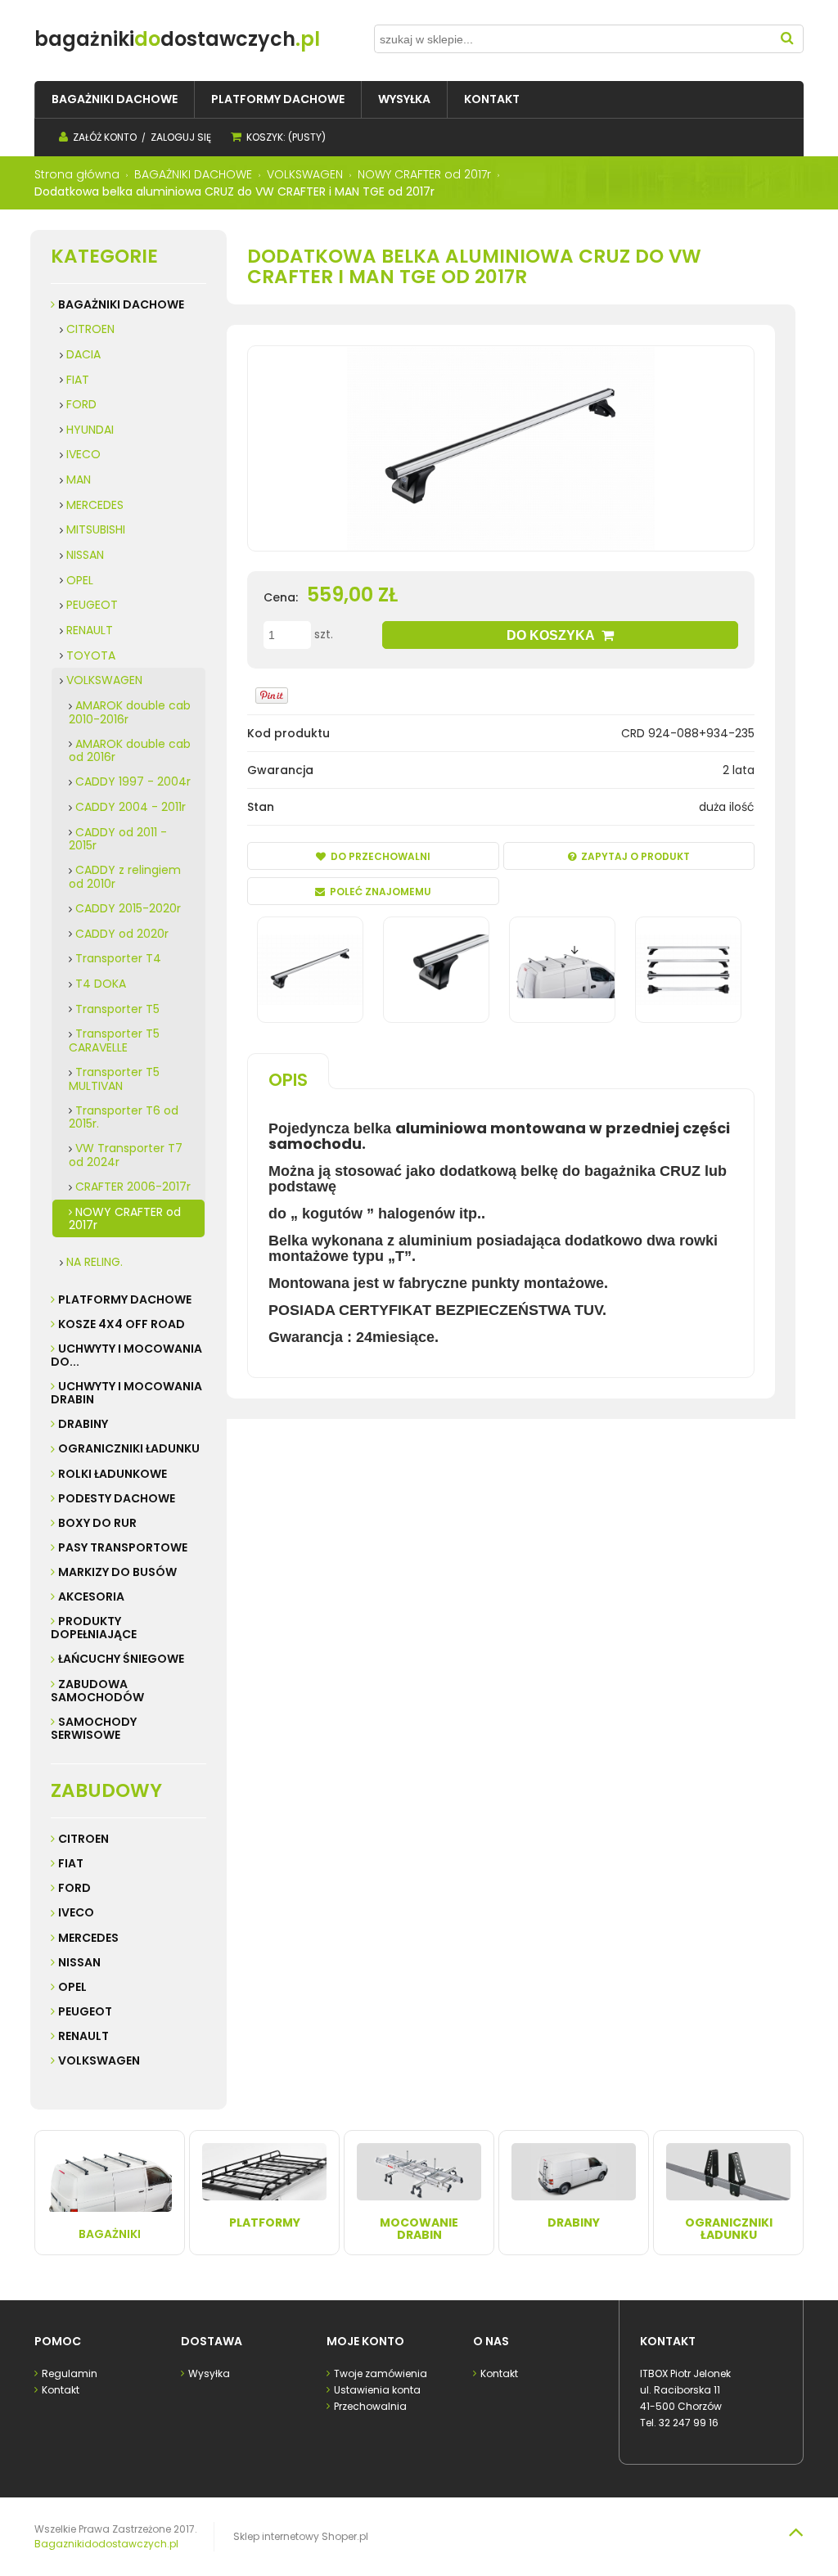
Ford (74, 1888)
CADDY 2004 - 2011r (131, 807)
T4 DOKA (101, 984)
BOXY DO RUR (97, 1523)
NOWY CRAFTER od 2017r (125, 1219)
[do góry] (795, 2532)
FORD (81, 404)
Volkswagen (99, 2060)
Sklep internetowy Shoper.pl (301, 2536)
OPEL (80, 580)
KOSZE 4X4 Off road (122, 1324)
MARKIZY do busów (117, 1572)
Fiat (71, 1863)
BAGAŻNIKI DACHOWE (121, 304)
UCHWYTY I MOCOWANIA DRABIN (126, 1393)
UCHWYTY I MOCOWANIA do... (126, 1355)
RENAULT (90, 630)
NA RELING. (95, 1262)
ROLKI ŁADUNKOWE (113, 1474)
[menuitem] (115, 99)
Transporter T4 (118, 958)
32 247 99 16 (689, 2423)
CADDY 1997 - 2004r (133, 781)
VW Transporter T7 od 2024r (126, 1155)
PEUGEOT (92, 605)
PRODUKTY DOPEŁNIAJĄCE (94, 1628)
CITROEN (90, 329)
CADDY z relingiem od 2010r (125, 877)
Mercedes (88, 1938)
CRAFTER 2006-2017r (133, 1187)
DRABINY (83, 1424)
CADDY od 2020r (122, 934)
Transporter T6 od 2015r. (124, 1117)
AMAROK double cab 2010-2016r (130, 712)
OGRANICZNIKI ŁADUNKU (129, 1448)
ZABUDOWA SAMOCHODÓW (97, 1691)
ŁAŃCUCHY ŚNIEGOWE (121, 1659)
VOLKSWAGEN (104, 680)
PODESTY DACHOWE (117, 1498)
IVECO (83, 454)
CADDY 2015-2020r (128, 908)
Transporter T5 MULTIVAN (114, 1079)
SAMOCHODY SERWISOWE (94, 1728)
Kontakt (61, 2390)
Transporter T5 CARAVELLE (114, 1040)
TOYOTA (91, 655)
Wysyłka (209, 2373)
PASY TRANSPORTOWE (123, 1547)
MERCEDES (95, 505)
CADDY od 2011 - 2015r (118, 839)
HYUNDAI (90, 430)
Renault (83, 2036)
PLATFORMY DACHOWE (125, 1299)
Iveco (76, 1912)
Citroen (83, 1839)
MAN (79, 480)
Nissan (79, 1962)
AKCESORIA (91, 1596)
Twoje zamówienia (381, 2373)
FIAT (78, 380)
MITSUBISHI (96, 529)
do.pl (177, 39)
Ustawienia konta (377, 2390)
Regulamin (70, 2373)
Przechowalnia (370, 2406)
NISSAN (85, 555)
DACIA (83, 354)
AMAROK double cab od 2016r (130, 751)
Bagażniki (110, 2234)
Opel (72, 1987)
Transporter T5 (117, 1009)
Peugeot (85, 2011)
